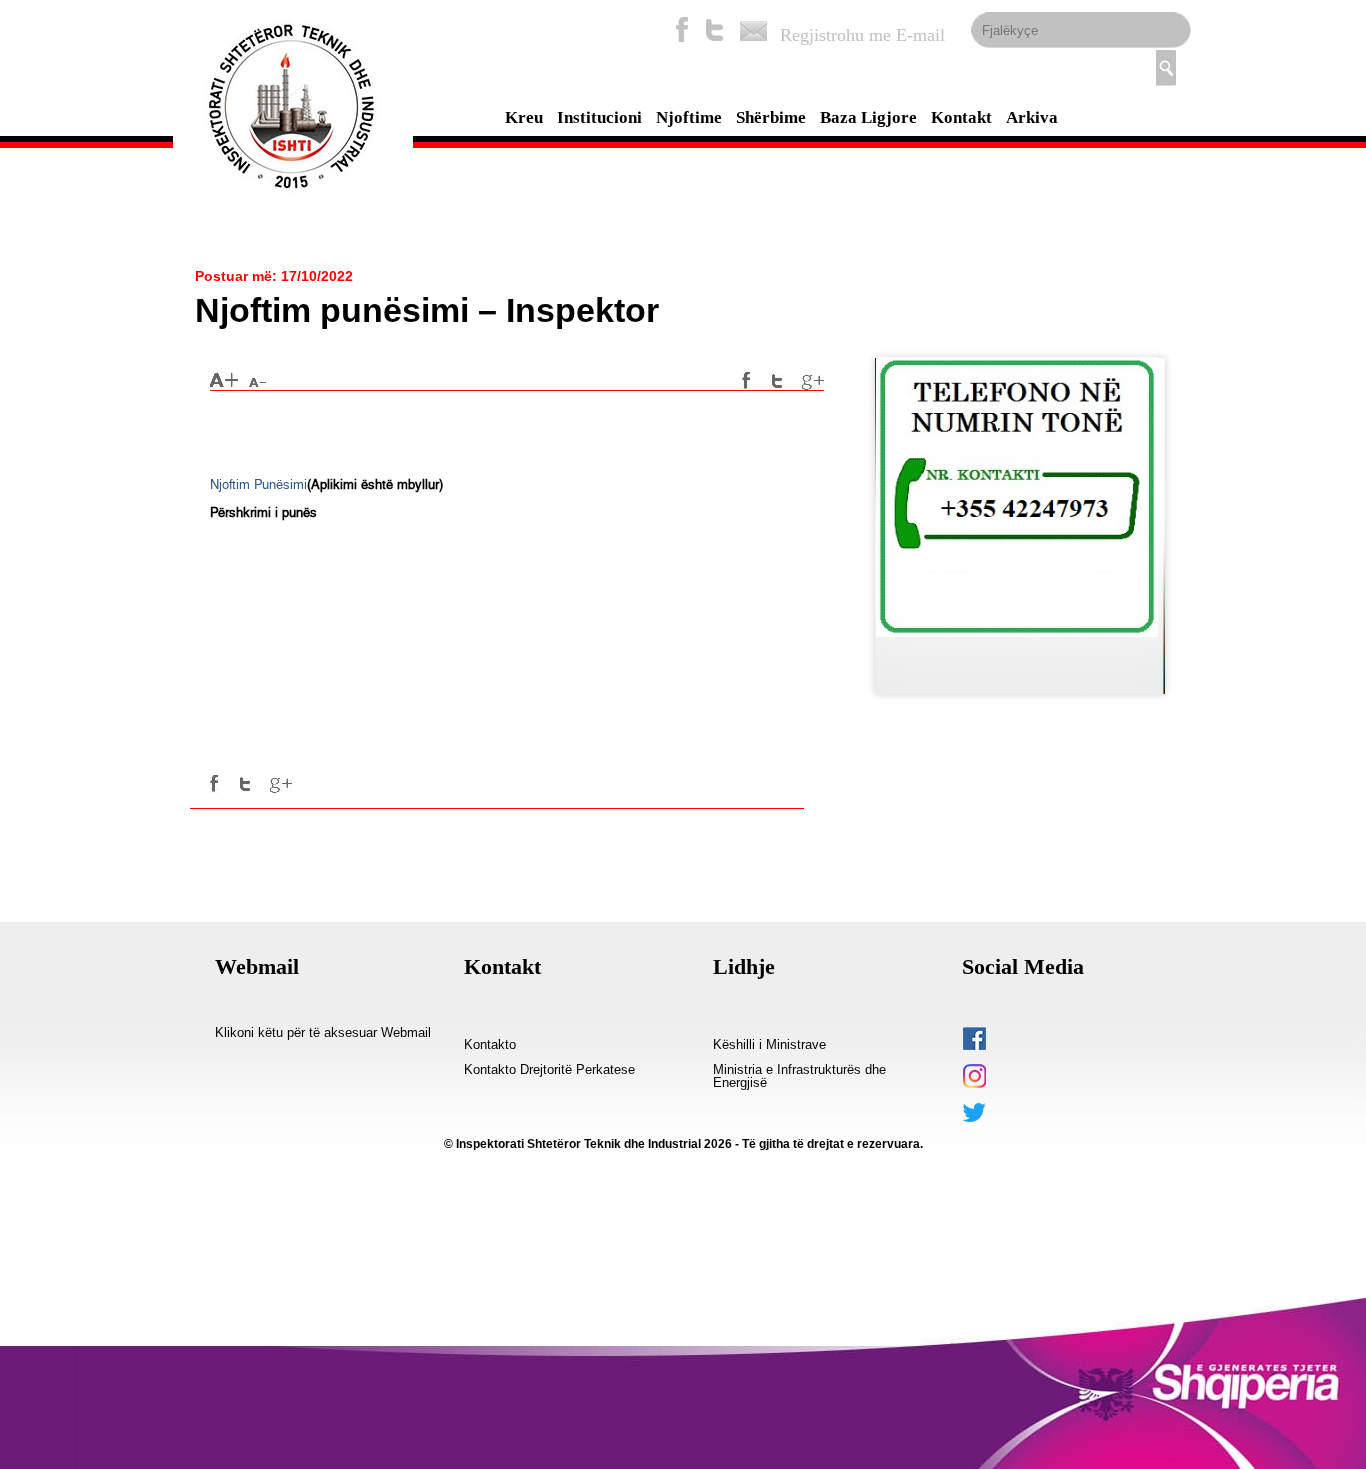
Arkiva (1032, 117)
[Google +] (813, 381)
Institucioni (599, 117)
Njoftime (689, 117)
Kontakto (490, 1045)
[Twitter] (715, 29)
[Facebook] (682, 29)
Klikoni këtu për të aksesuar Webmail (323, 1033)
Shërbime (771, 117)
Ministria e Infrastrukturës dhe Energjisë (799, 1076)
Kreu (524, 117)
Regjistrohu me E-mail (862, 35)
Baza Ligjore (868, 117)
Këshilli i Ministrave (769, 1045)
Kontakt (961, 117)
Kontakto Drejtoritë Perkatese (549, 1070)
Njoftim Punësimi (258, 484)
